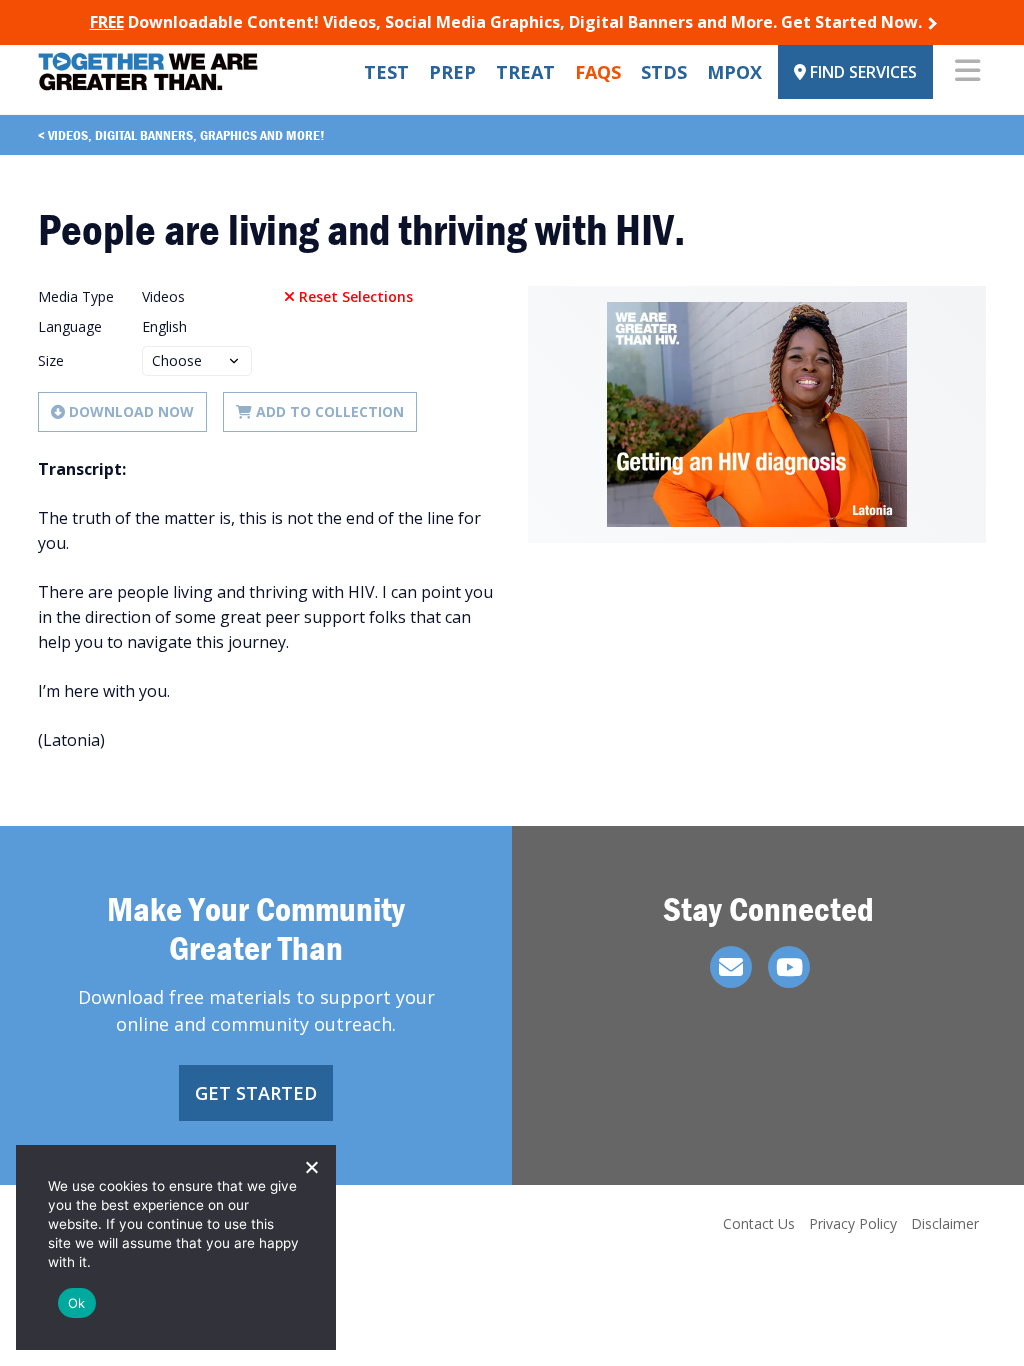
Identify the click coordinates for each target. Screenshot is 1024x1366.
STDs (664, 72)
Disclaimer (945, 1223)
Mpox (734, 72)
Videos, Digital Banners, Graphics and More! (186, 135)
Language (70, 326)
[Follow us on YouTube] (789, 967)
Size (51, 360)
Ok (77, 1303)
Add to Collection (330, 411)
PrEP (452, 72)
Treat (525, 72)
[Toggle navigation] (967, 72)
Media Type (76, 296)
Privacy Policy (853, 1223)
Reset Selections (356, 296)
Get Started (256, 1093)
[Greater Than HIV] (148, 71)
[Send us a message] (731, 967)
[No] (311, 1167)
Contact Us (759, 1223)
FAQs (598, 72)
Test (386, 72)
